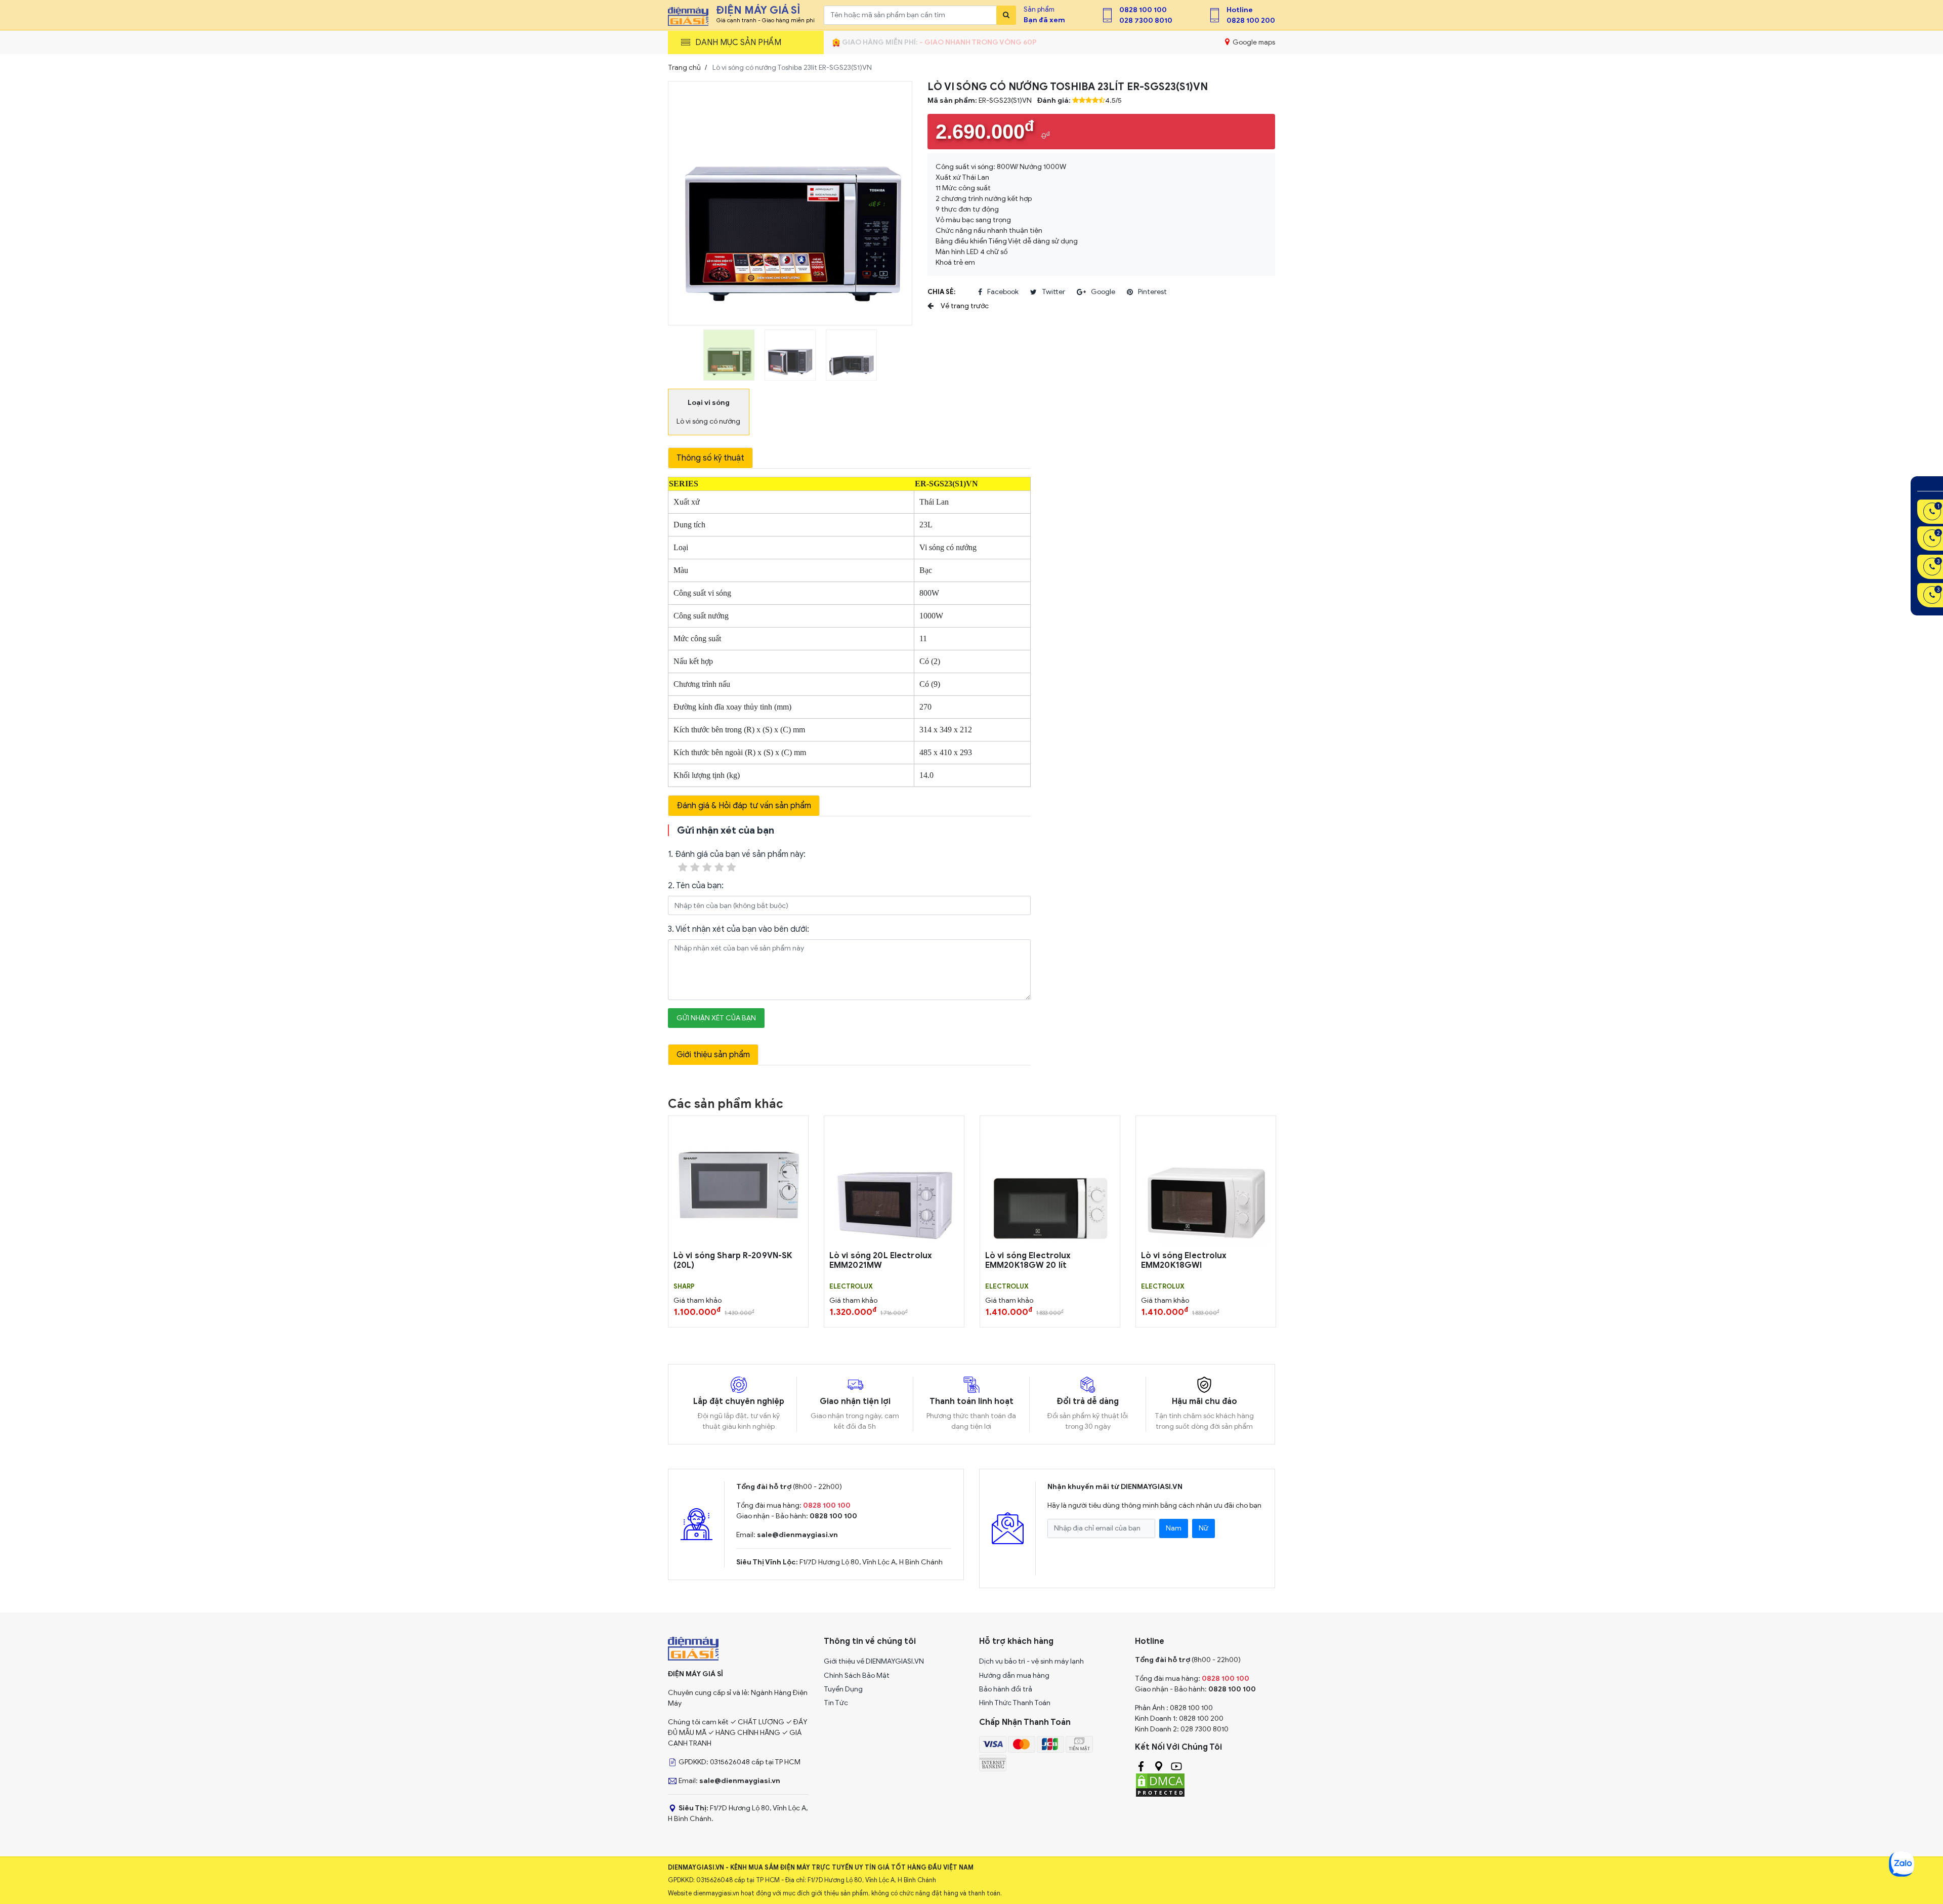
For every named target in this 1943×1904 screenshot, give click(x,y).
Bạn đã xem (1044, 20)
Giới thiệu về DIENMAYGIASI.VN (874, 1661)
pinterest (1152, 292)
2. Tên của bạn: (696, 886)
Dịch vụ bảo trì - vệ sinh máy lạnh (1031, 1661)
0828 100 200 (1251, 20)
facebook (1003, 292)
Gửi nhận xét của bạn (716, 1018)
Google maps (1253, 42)
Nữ (1203, 1528)
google (1103, 292)
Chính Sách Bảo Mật (857, 1675)
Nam (1174, 1528)
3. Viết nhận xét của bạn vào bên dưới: (738, 929)
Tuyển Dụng (843, 1689)
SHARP (684, 1287)
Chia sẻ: (941, 292)
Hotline (1240, 10)
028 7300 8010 (1146, 20)
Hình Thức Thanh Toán (1015, 1703)
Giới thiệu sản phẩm (713, 1055)
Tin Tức (836, 1703)
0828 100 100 (1143, 10)
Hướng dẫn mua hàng (1014, 1675)
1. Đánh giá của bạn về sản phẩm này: (737, 854)
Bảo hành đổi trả (1006, 1689)
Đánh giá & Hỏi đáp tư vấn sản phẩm (744, 806)
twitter (1053, 292)
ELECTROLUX (851, 1287)
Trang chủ (684, 68)
